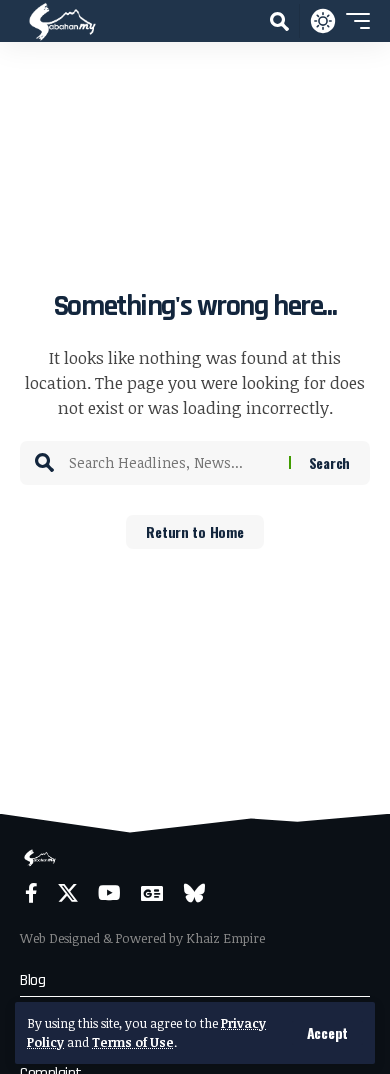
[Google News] (152, 893)
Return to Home (194, 531)
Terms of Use (133, 1042)
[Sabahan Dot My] (62, 21)
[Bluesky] (194, 893)
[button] (327, 1033)
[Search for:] (171, 463)
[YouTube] (109, 893)
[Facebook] (31, 893)
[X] (68, 893)
